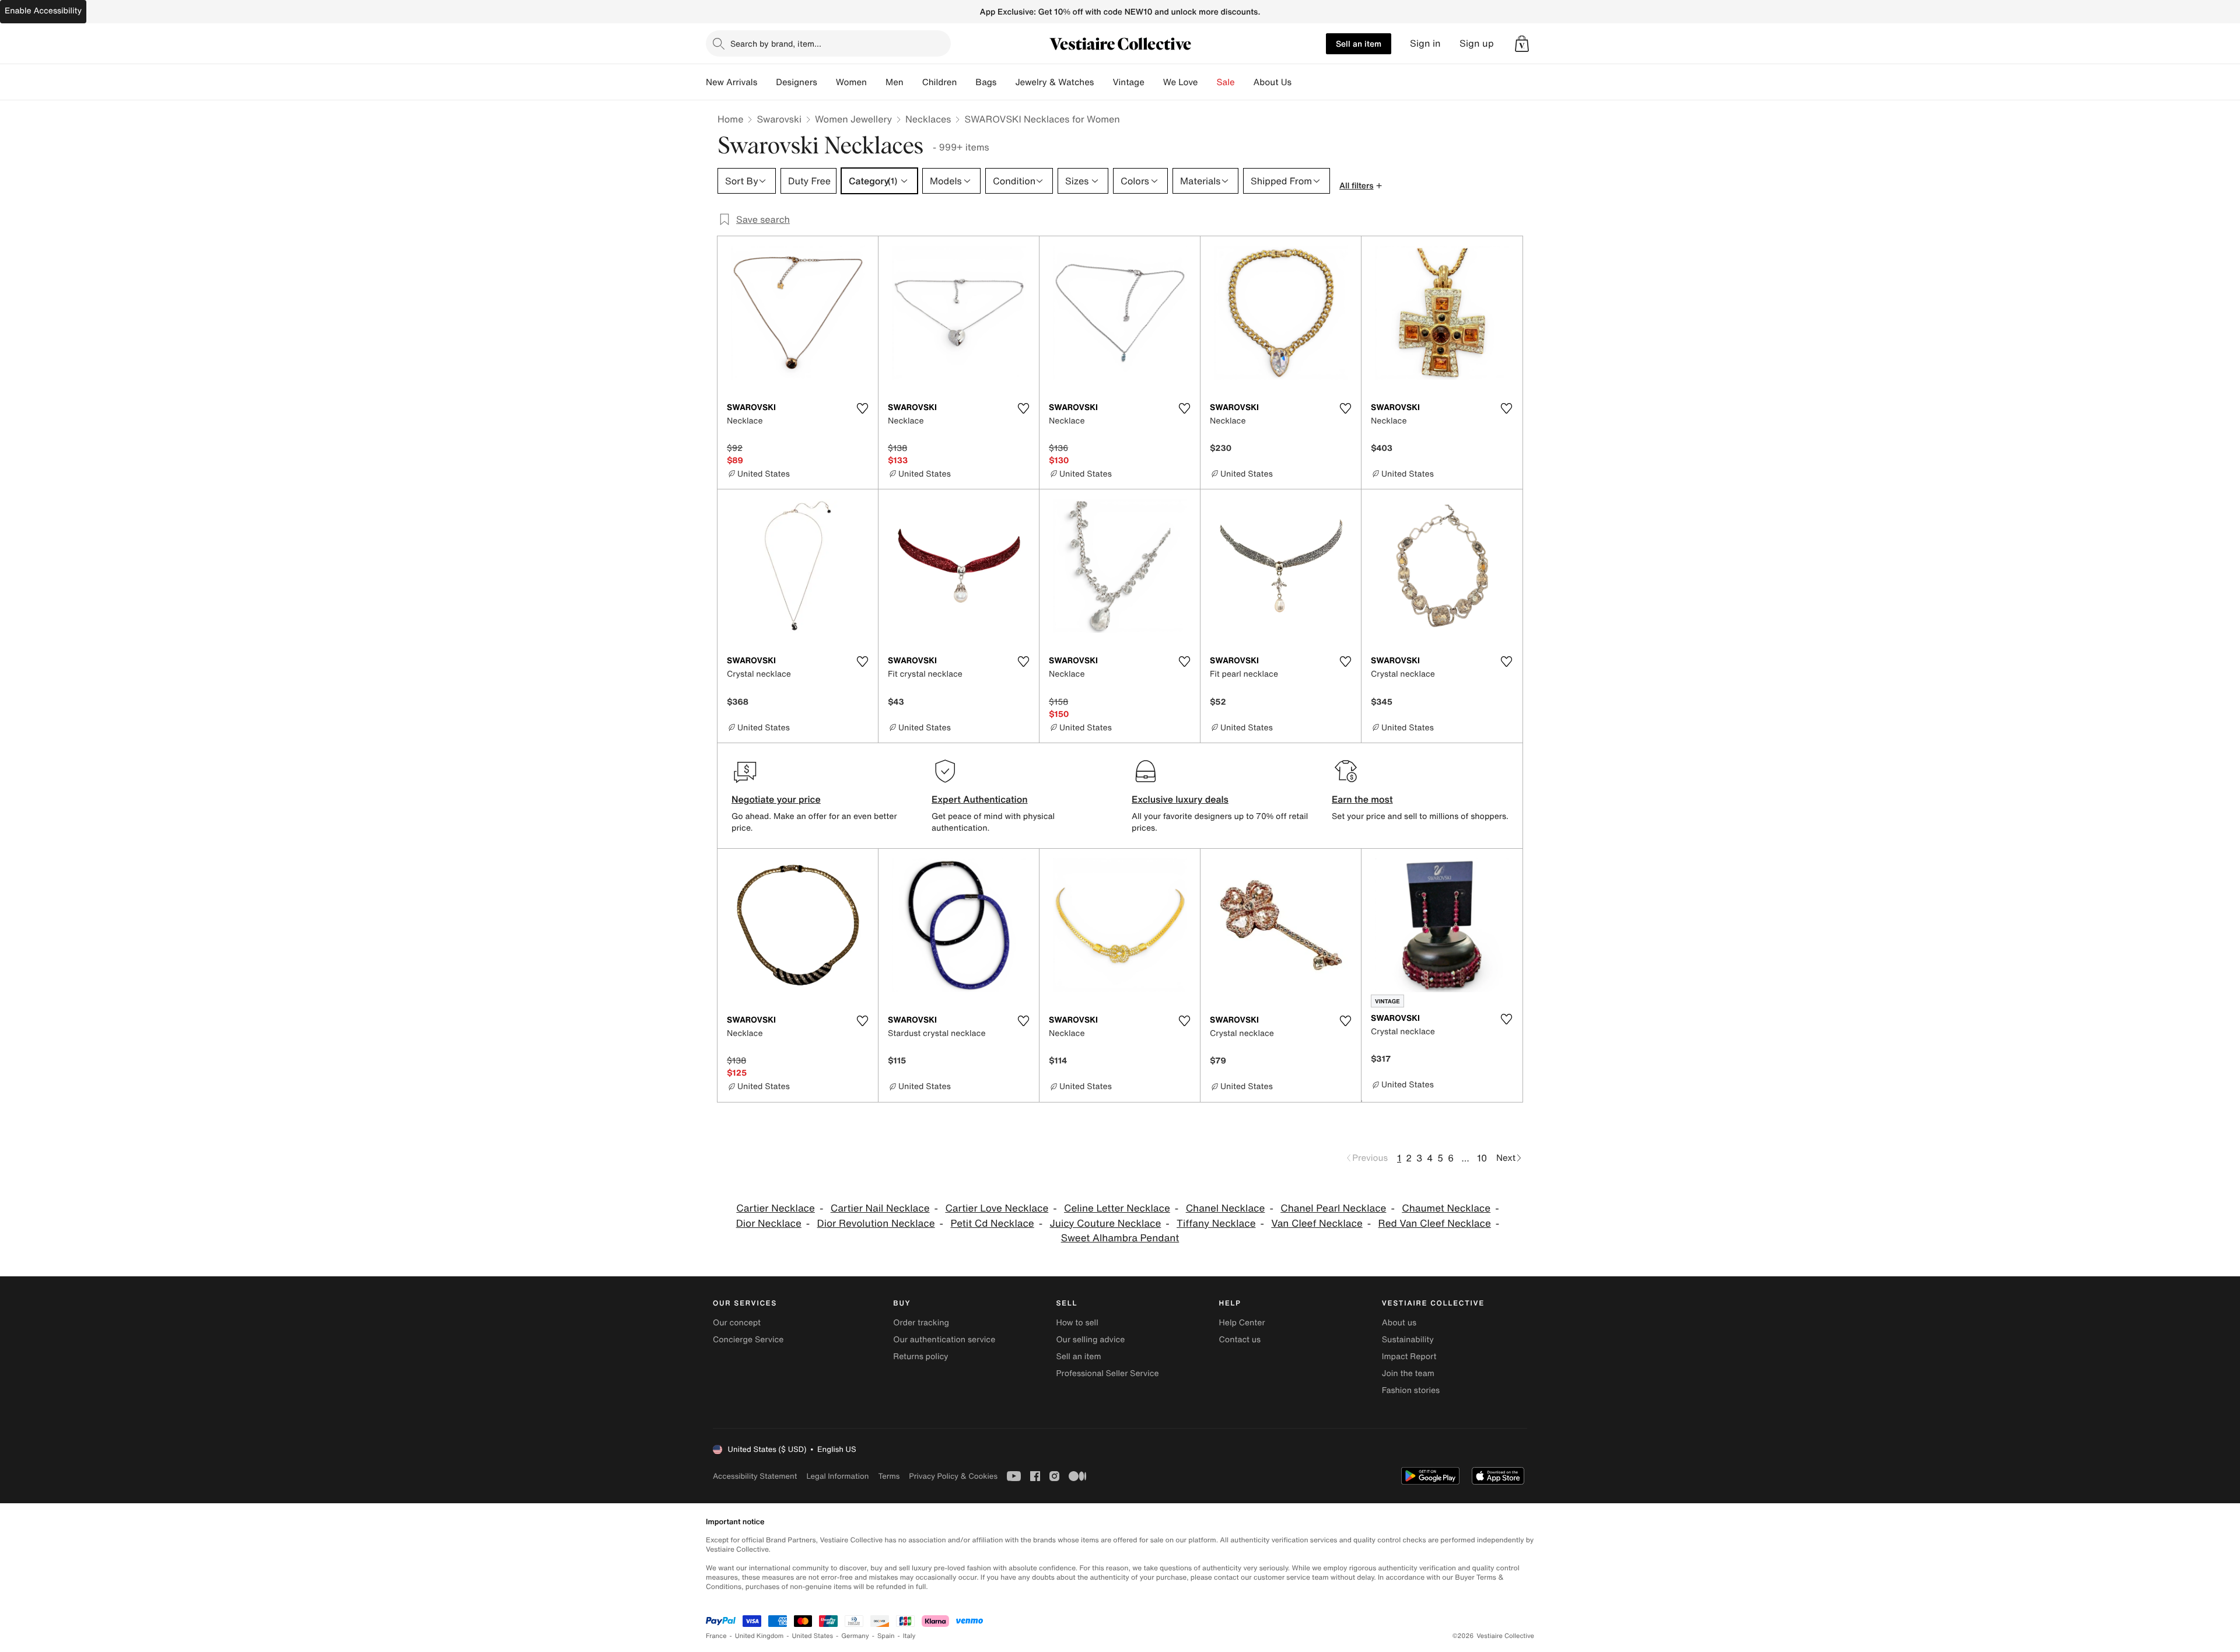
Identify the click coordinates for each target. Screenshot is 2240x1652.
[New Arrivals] (766, 82)
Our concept (737, 1323)
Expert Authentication (980, 799)
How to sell (1077, 1323)
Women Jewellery (853, 119)
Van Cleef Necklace (1317, 1224)
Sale (1226, 82)
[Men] (913, 82)
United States (813, 1636)
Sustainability (1408, 1340)
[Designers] (827, 82)
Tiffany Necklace (1216, 1224)
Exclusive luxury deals (1180, 799)
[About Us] (1301, 82)
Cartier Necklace (776, 1208)
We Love (1181, 82)
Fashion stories (1411, 1390)
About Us (1273, 82)
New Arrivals (731, 82)
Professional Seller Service (1107, 1373)
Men (895, 82)
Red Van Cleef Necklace (1435, 1224)
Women (851, 82)
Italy (909, 1636)
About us (1399, 1323)
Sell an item (1359, 43)
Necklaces (928, 119)
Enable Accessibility (43, 11)
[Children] (966, 82)
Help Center (1242, 1323)
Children (940, 82)
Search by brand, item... (776, 43)
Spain (886, 1636)
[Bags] (1006, 82)
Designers (797, 82)
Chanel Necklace (1226, 1208)
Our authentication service (944, 1340)
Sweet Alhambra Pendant (1120, 1238)
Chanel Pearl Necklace (1333, 1208)
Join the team (1408, 1373)
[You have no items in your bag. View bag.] (1522, 44)
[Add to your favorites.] (862, 408)
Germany (855, 1636)
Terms (889, 1476)
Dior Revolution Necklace (876, 1224)
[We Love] (1207, 82)
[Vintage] (1154, 82)
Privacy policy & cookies (953, 1476)
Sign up (1477, 43)
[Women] (876, 82)
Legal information (837, 1476)
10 (1482, 1158)
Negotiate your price (776, 799)
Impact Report (1409, 1357)
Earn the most (1362, 799)
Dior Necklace (769, 1224)
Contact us (1240, 1340)
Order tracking (921, 1323)
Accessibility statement (755, 1476)
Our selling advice (1090, 1340)
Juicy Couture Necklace (1106, 1224)
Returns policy (921, 1357)
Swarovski (779, 119)
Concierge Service (748, 1340)
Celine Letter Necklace (1117, 1208)
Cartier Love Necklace (997, 1208)
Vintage (1128, 82)
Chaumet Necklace (1446, 1208)
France (716, 1636)
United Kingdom (759, 1636)
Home (730, 119)
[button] (1522, 44)
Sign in (1425, 43)
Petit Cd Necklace (992, 1224)
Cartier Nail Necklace (880, 1208)
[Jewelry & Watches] (1103, 82)
